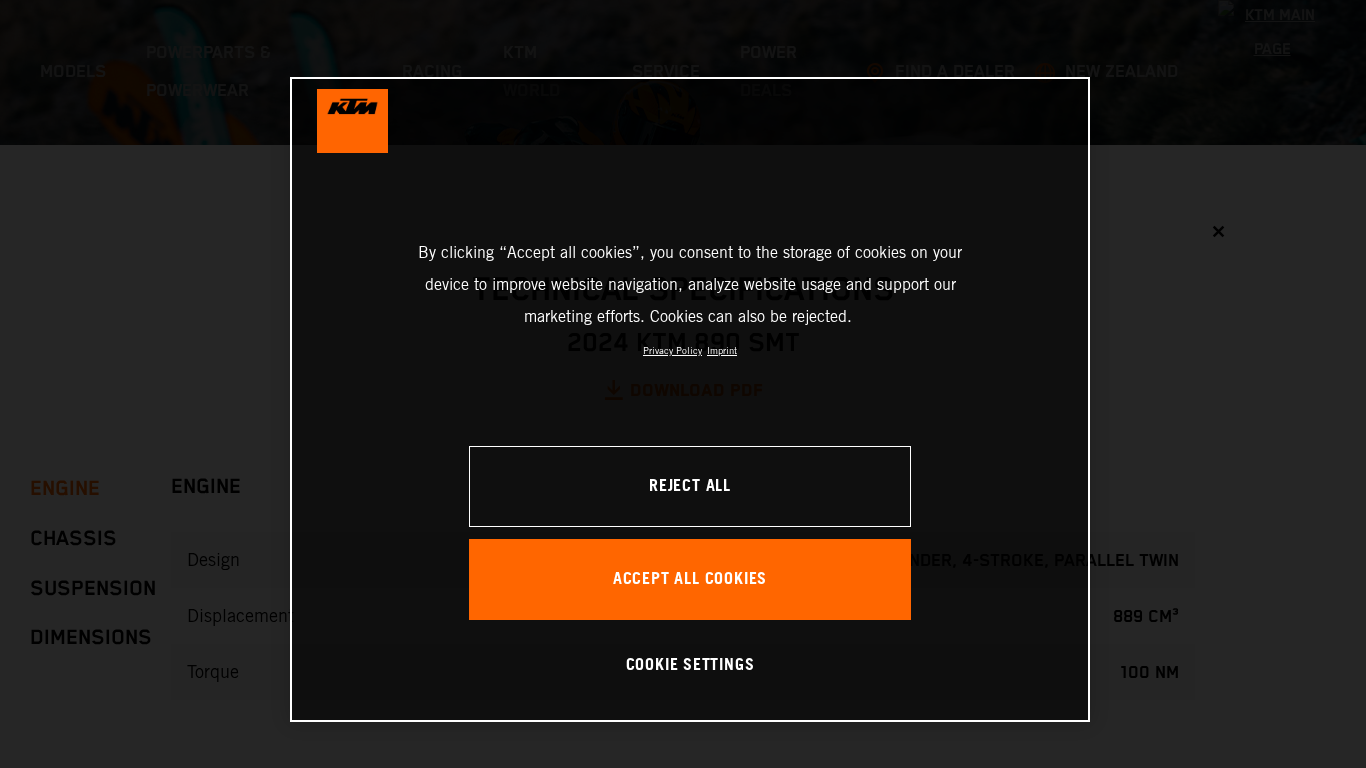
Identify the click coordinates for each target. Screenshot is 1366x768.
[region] (690, 399)
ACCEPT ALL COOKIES (690, 579)
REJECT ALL (690, 486)
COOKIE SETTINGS (690, 665)
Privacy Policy (672, 350)
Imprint (722, 350)
